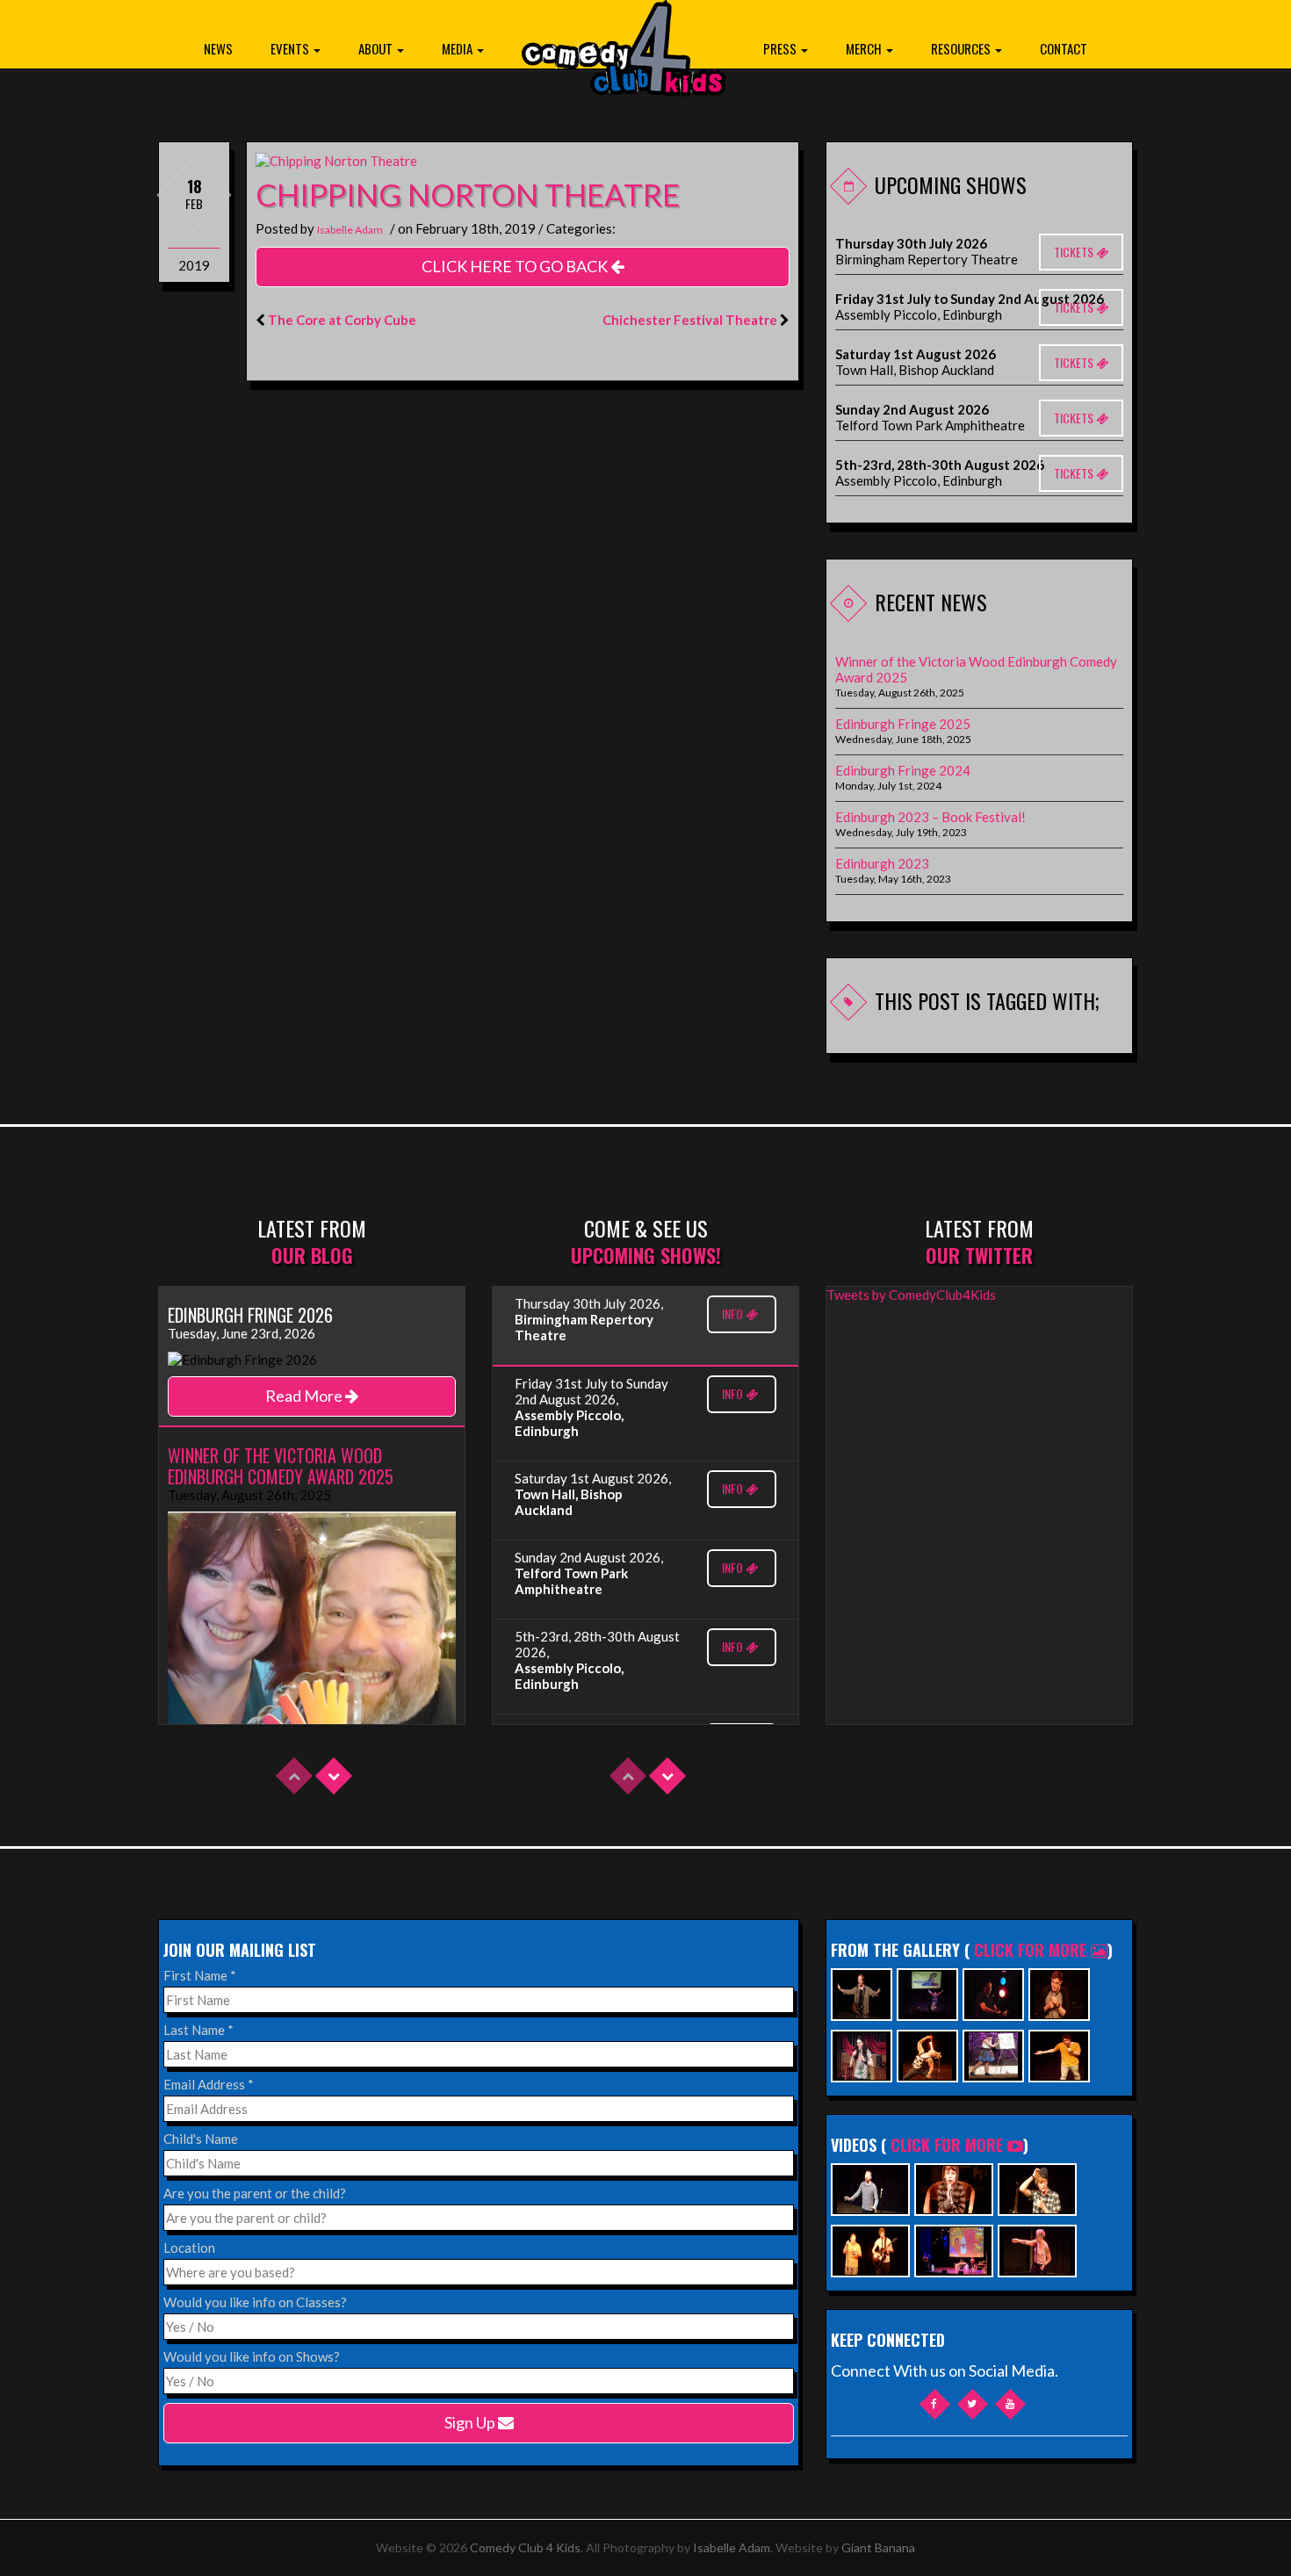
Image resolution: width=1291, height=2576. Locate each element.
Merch (865, 48)
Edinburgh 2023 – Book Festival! (930, 817)
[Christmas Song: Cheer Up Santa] (954, 2249)
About (377, 48)
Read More (305, 1396)
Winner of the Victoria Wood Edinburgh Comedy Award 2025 (976, 669)
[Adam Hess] (1059, 2054)
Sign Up (471, 2422)
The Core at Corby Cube (342, 320)
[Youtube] (1010, 2404)
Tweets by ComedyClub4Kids (911, 1295)
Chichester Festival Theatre (690, 320)
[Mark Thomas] (993, 1992)
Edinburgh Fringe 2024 (903, 770)
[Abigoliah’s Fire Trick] (1037, 2249)
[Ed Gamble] (1059, 1992)
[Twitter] (973, 2404)
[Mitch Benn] (862, 1992)
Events (291, 48)
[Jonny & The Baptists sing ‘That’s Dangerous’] (870, 2249)
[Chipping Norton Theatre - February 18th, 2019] (336, 159)
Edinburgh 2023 (882, 863)
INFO (734, 1313)
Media (458, 48)
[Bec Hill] (993, 2054)
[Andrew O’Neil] (862, 2054)
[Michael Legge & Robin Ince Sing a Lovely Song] (870, 2187)
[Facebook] (935, 2404)
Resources (962, 48)
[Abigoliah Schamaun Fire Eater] (927, 2054)
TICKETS (1075, 252)
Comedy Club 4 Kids (525, 2547)
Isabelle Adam (350, 230)
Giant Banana (878, 2547)
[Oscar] (954, 2187)
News (218, 48)
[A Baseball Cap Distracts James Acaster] (1037, 2187)
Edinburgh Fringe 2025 (903, 724)
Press (781, 48)
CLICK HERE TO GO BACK (516, 266)
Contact (1064, 48)
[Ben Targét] (927, 1992)
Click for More (1032, 1950)
